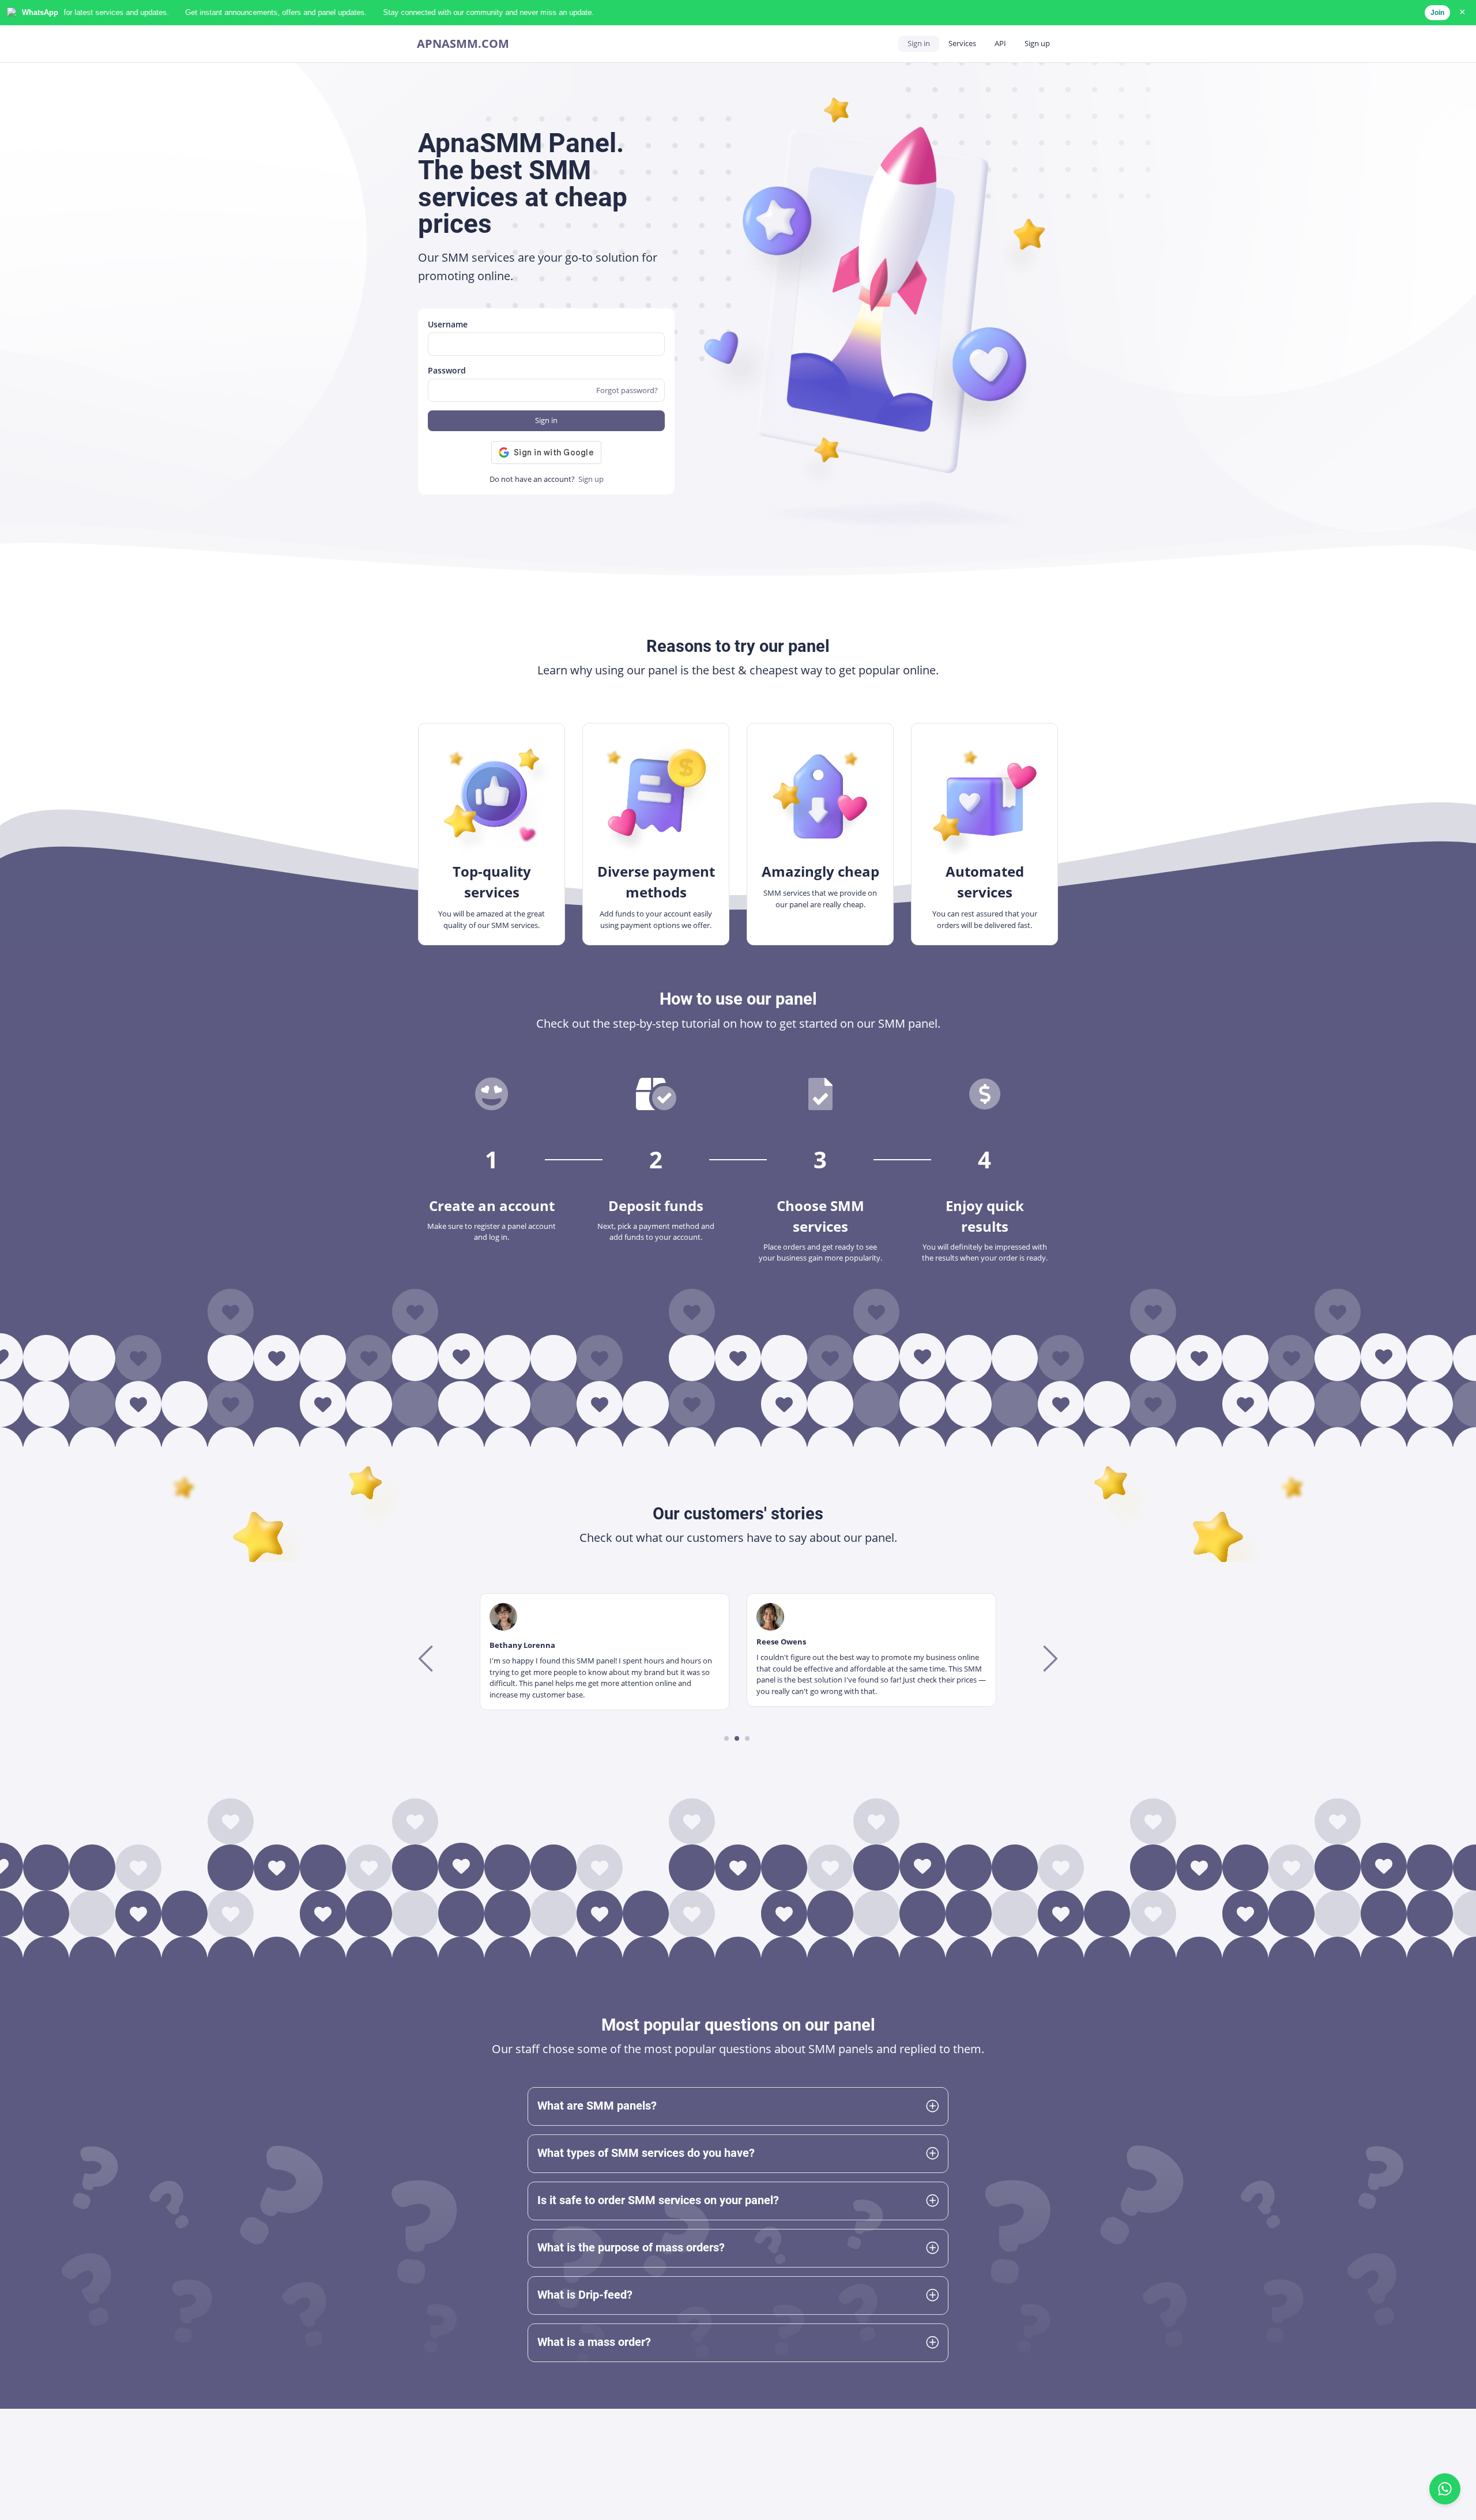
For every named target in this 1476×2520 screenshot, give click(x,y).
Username (448, 324)
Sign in (919, 43)
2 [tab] (737, 1738)
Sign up (1037, 43)
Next (1049, 1658)
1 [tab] (727, 1738)
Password (447, 370)
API (1000, 43)
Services (962, 43)
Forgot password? (627, 390)
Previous (427, 1658)
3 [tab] (748, 1738)
